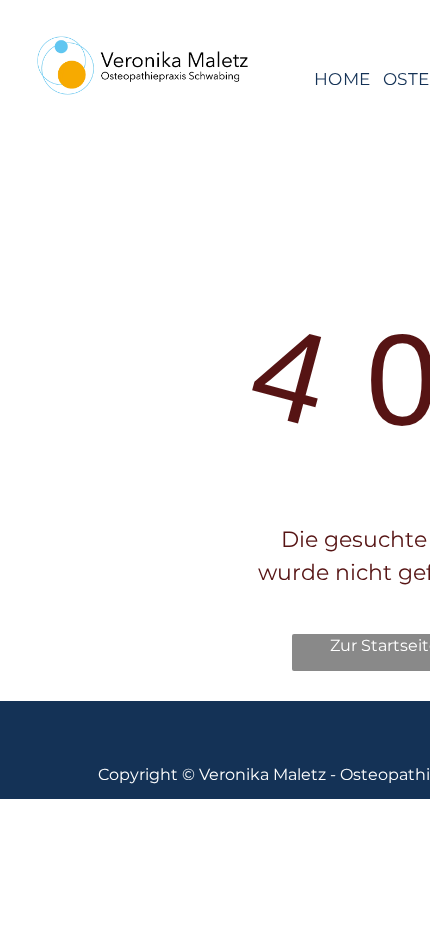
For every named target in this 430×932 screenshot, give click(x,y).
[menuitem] (342, 79)
